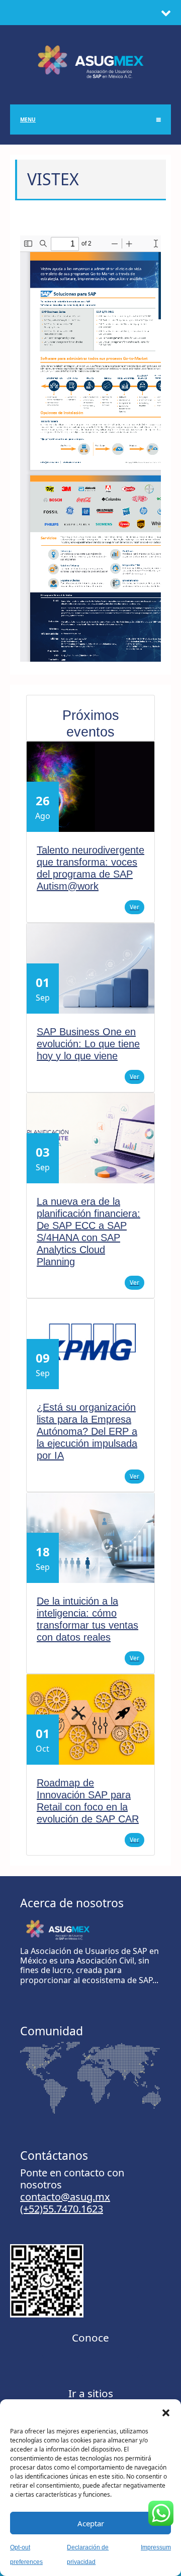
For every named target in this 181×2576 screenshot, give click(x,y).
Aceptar (91, 2523)
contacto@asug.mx (65, 2197)
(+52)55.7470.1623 (62, 2209)
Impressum (156, 2547)
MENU (28, 119)
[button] (166, 2412)
